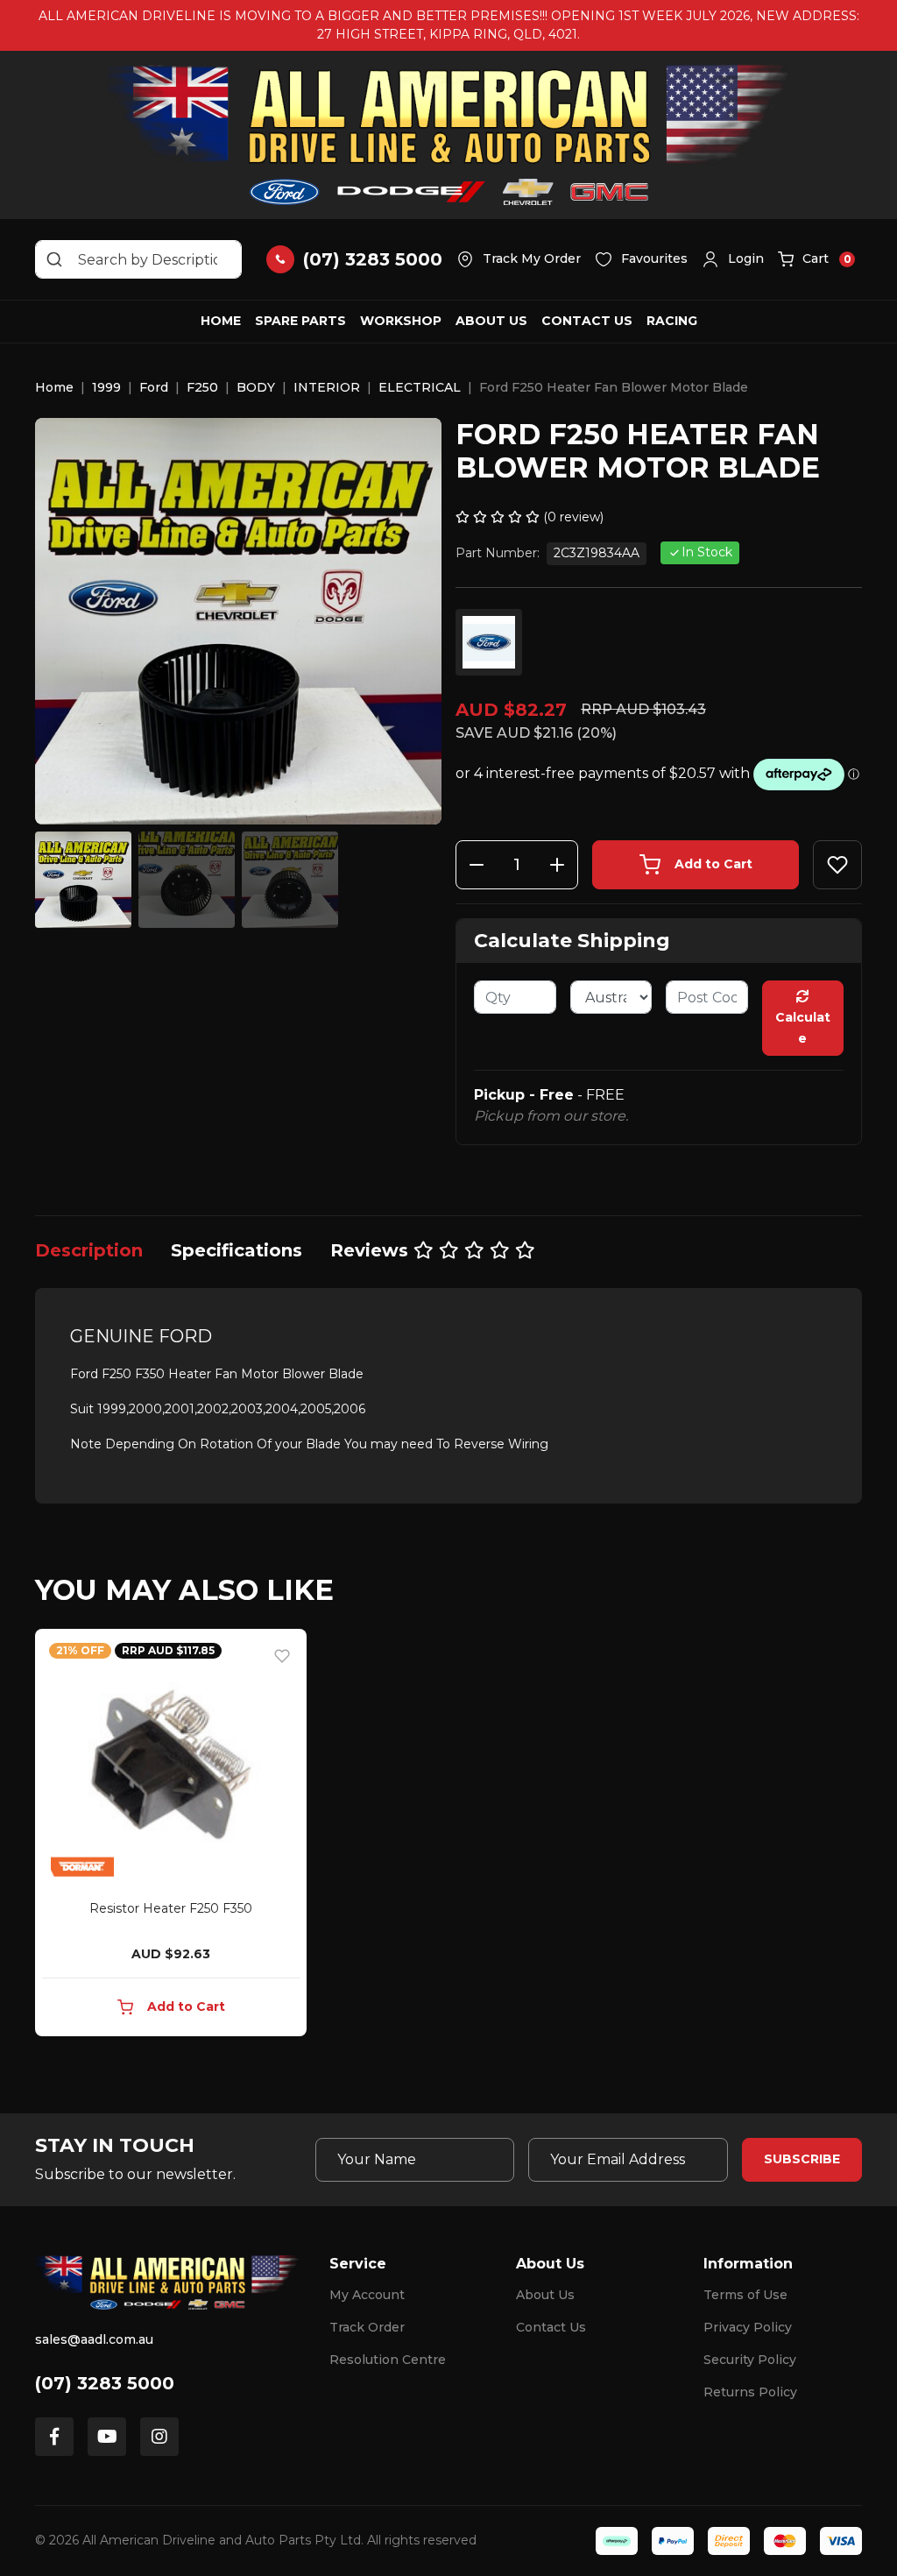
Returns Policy (750, 2392)
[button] (733, 259)
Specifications (237, 1250)
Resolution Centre (388, 2360)
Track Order (367, 2327)
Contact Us (587, 321)
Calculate (803, 1028)
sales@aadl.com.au (94, 2339)
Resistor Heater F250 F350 (171, 1908)
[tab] (89, 1250)
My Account (367, 2295)
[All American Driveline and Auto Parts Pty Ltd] (448, 135)
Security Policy (750, 2360)
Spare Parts (300, 321)
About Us (491, 321)
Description (89, 1250)
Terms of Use (745, 2295)
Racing (672, 321)
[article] (171, 1836)
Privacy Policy (748, 2327)
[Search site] (54, 259)
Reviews (372, 1250)
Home (221, 321)
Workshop (401, 321)
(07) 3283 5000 (105, 2383)
